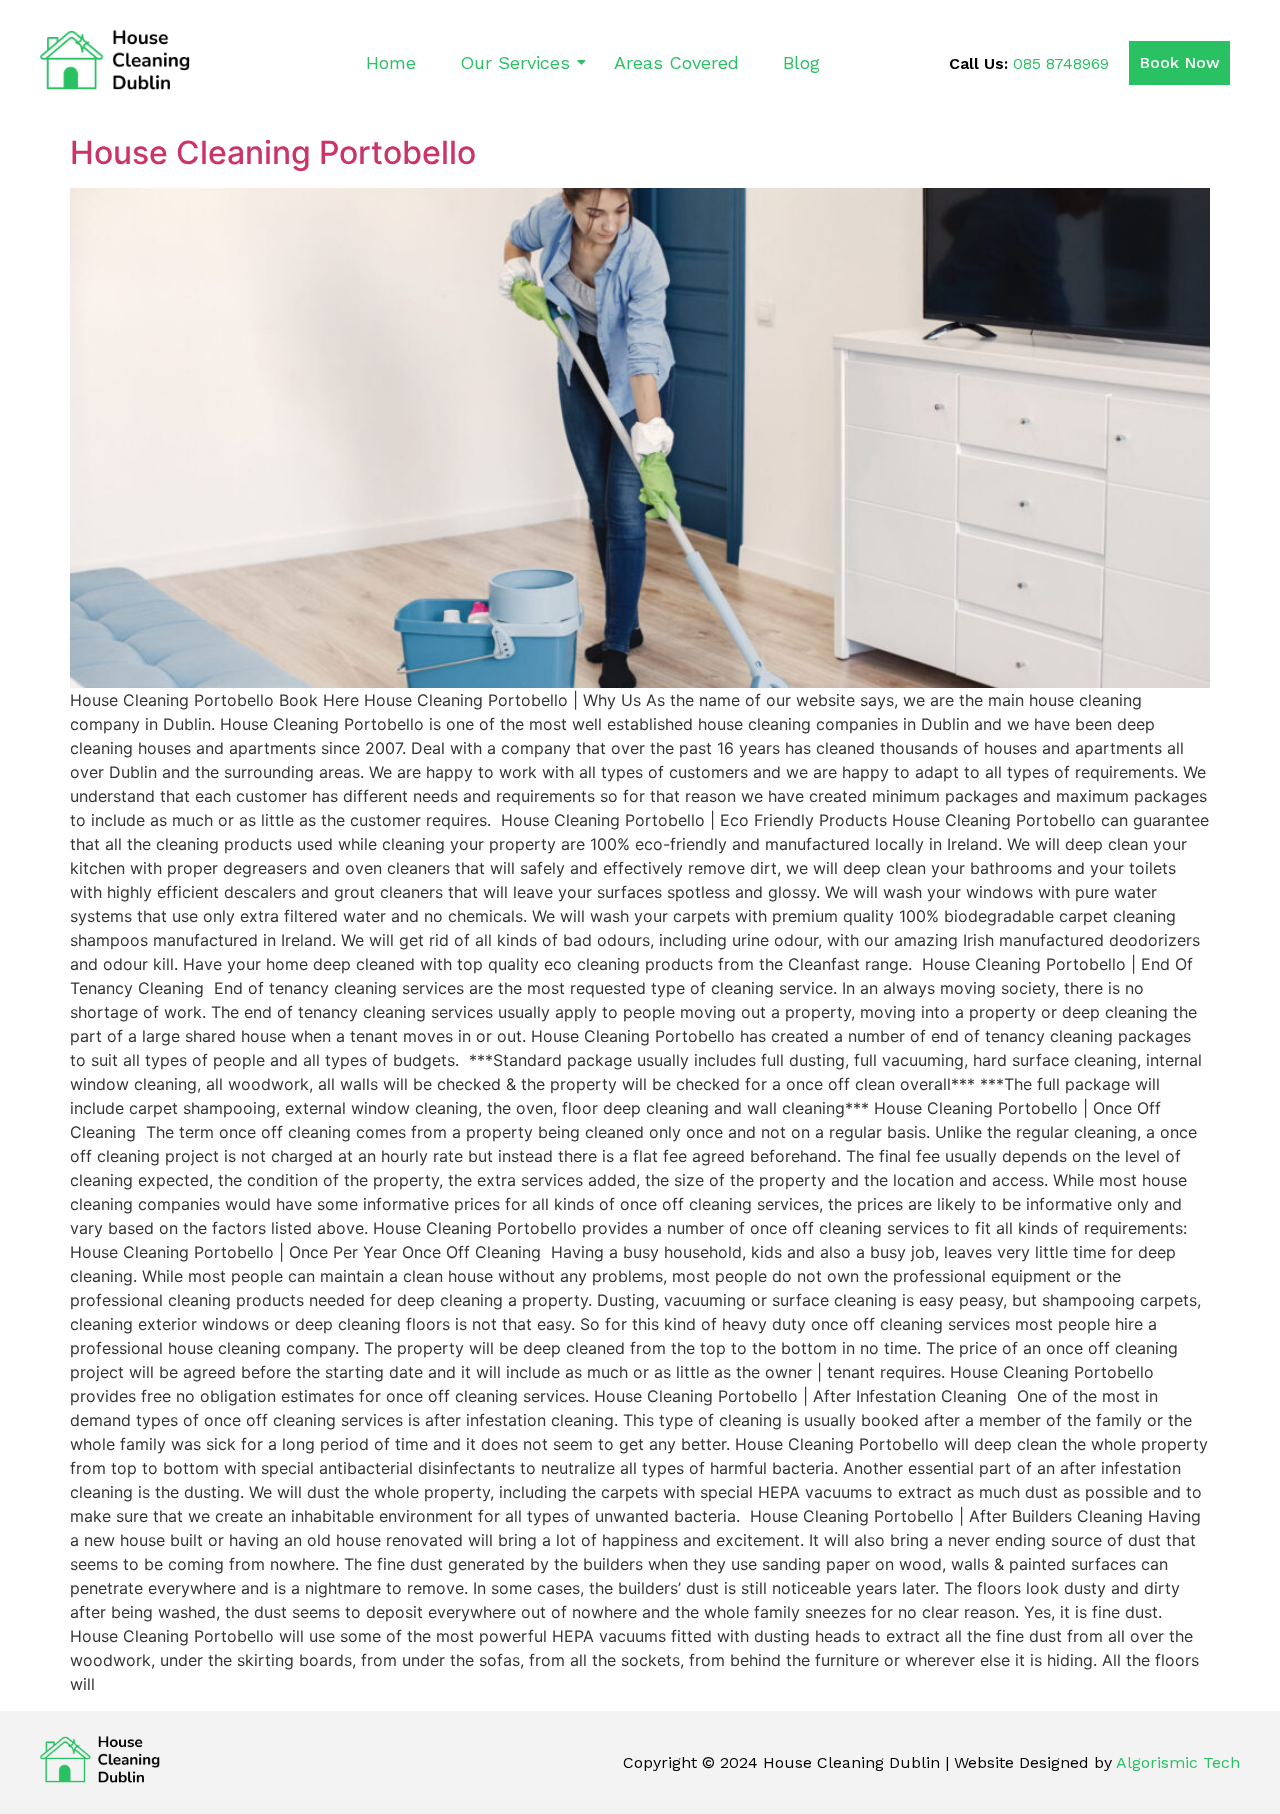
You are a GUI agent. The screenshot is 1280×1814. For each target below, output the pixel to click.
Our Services (515, 62)
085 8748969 (1061, 63)
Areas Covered (676, 62)
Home (391, 62)
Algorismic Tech (1178, 1762)
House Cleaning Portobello (273, 152)
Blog (801, 62)
